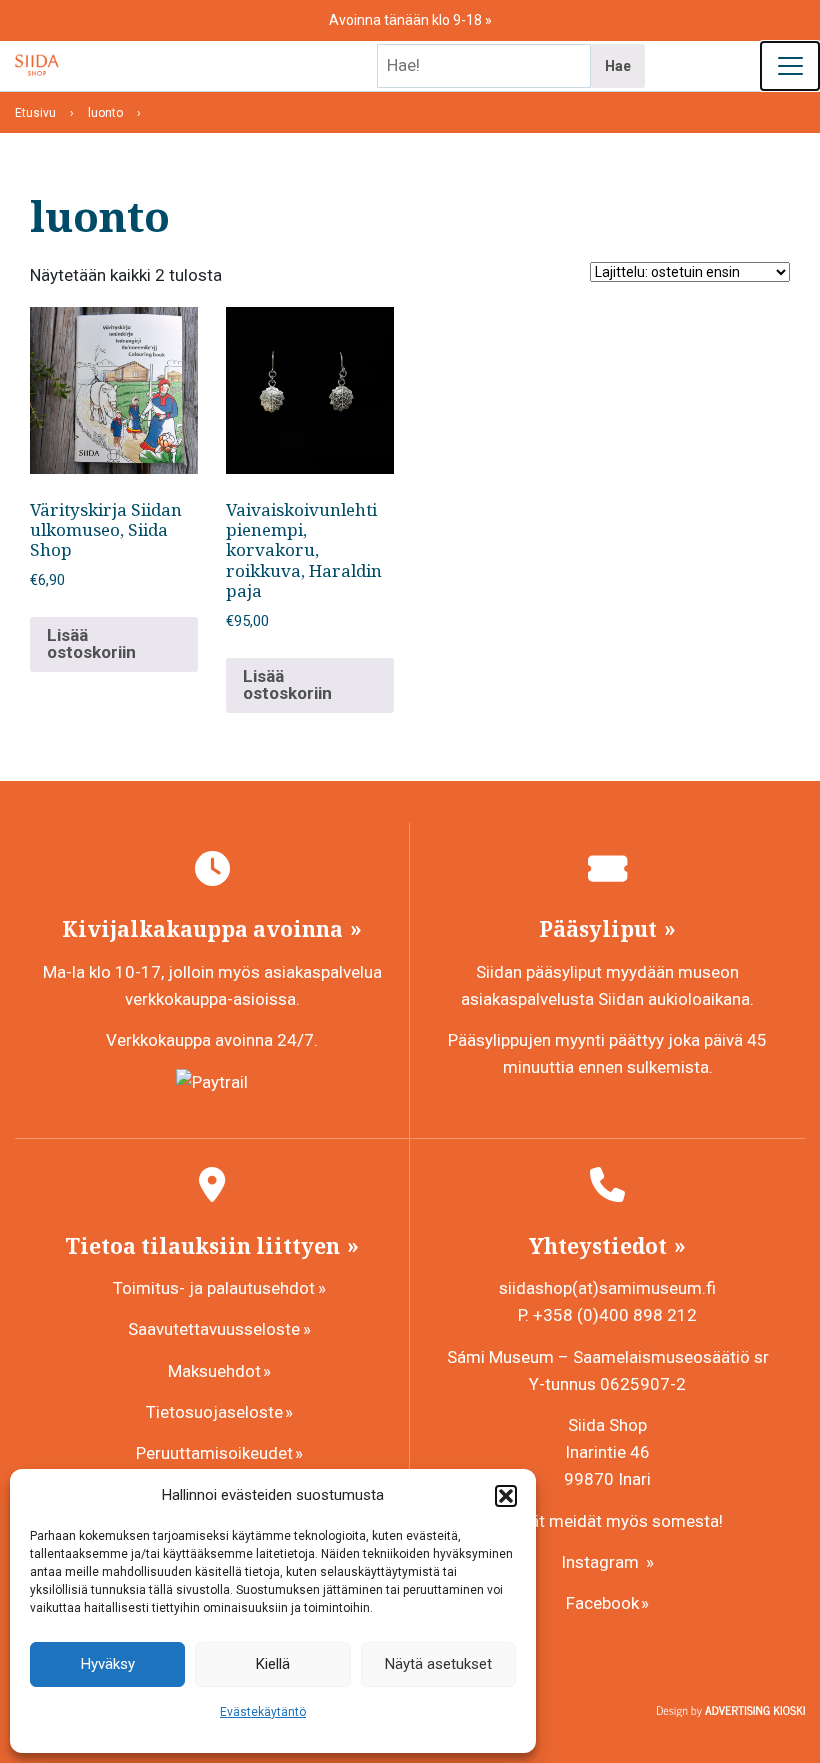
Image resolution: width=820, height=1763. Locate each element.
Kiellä (273, 1664)
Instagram (602, 1562)
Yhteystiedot (600, 1246)
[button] (506, 1496)
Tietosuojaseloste (214, 1412)
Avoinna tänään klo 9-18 (407, 20)
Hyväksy (108, 1664)
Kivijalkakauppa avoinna (205, 929)
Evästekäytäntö (263, 1712)
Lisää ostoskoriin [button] (91, 643)
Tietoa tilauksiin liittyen (205, 1246)
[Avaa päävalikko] (790, 66)
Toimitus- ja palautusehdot (214, 1288)
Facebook (602, 1603)
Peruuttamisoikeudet (214, 1453)
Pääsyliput (600, 929)
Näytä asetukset (438, 1664)
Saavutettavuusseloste (214, 1329)
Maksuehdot (214, 1371)
